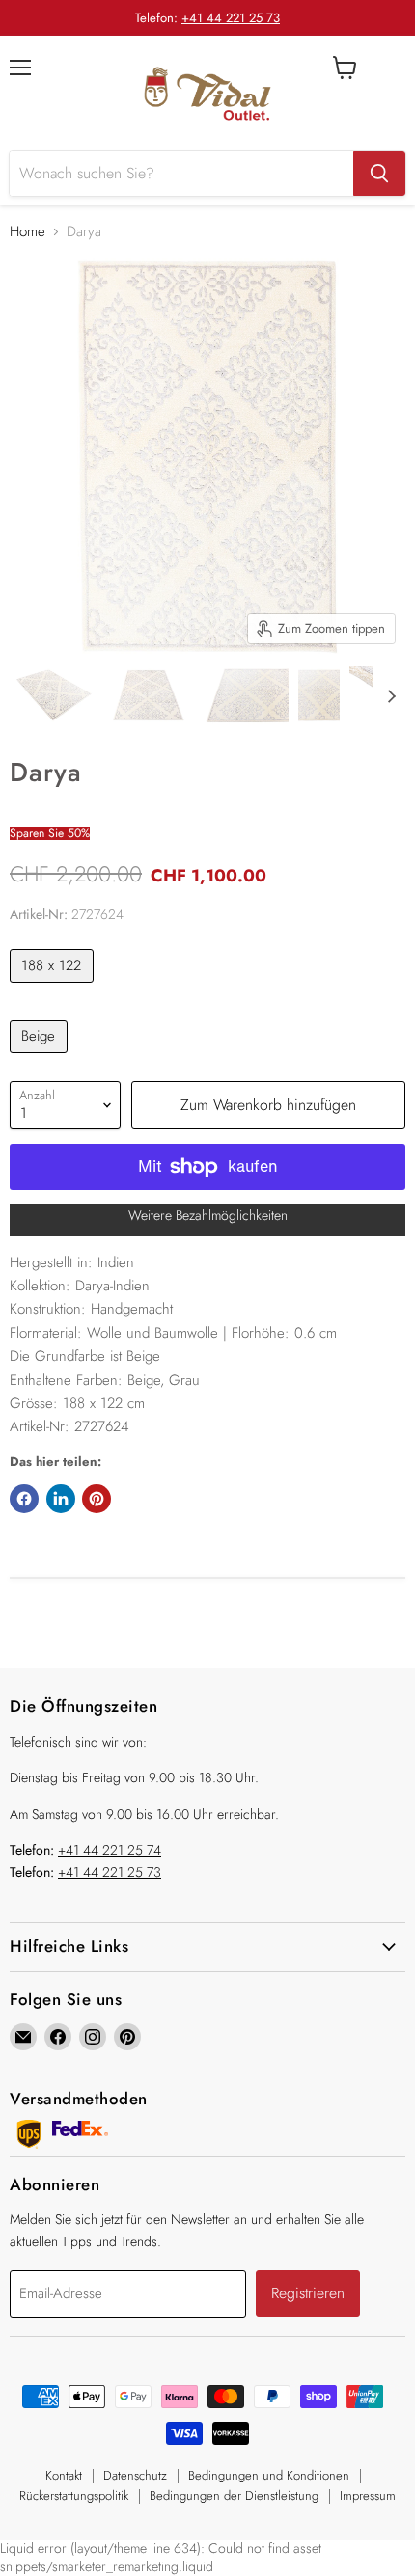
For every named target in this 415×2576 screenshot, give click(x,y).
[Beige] (41, 1058)
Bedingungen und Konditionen (269, 2475)
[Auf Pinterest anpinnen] (97, 1499)
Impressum (368, 2495)
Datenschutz (135, 2475)
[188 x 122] (54, 988)
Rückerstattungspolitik (74, 2495)
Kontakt (64, 2475)
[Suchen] (379, 174)
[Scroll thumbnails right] (388, 696)
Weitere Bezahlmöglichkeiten (208, 1215)
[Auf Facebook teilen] (24, 1499)
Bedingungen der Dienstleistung (234, 2495)
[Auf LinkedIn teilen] (61, 1499)
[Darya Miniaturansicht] (54, 695)
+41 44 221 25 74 (110, 1850)
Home (28, 232)
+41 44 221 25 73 (231, 18)
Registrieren (308, 2293)
